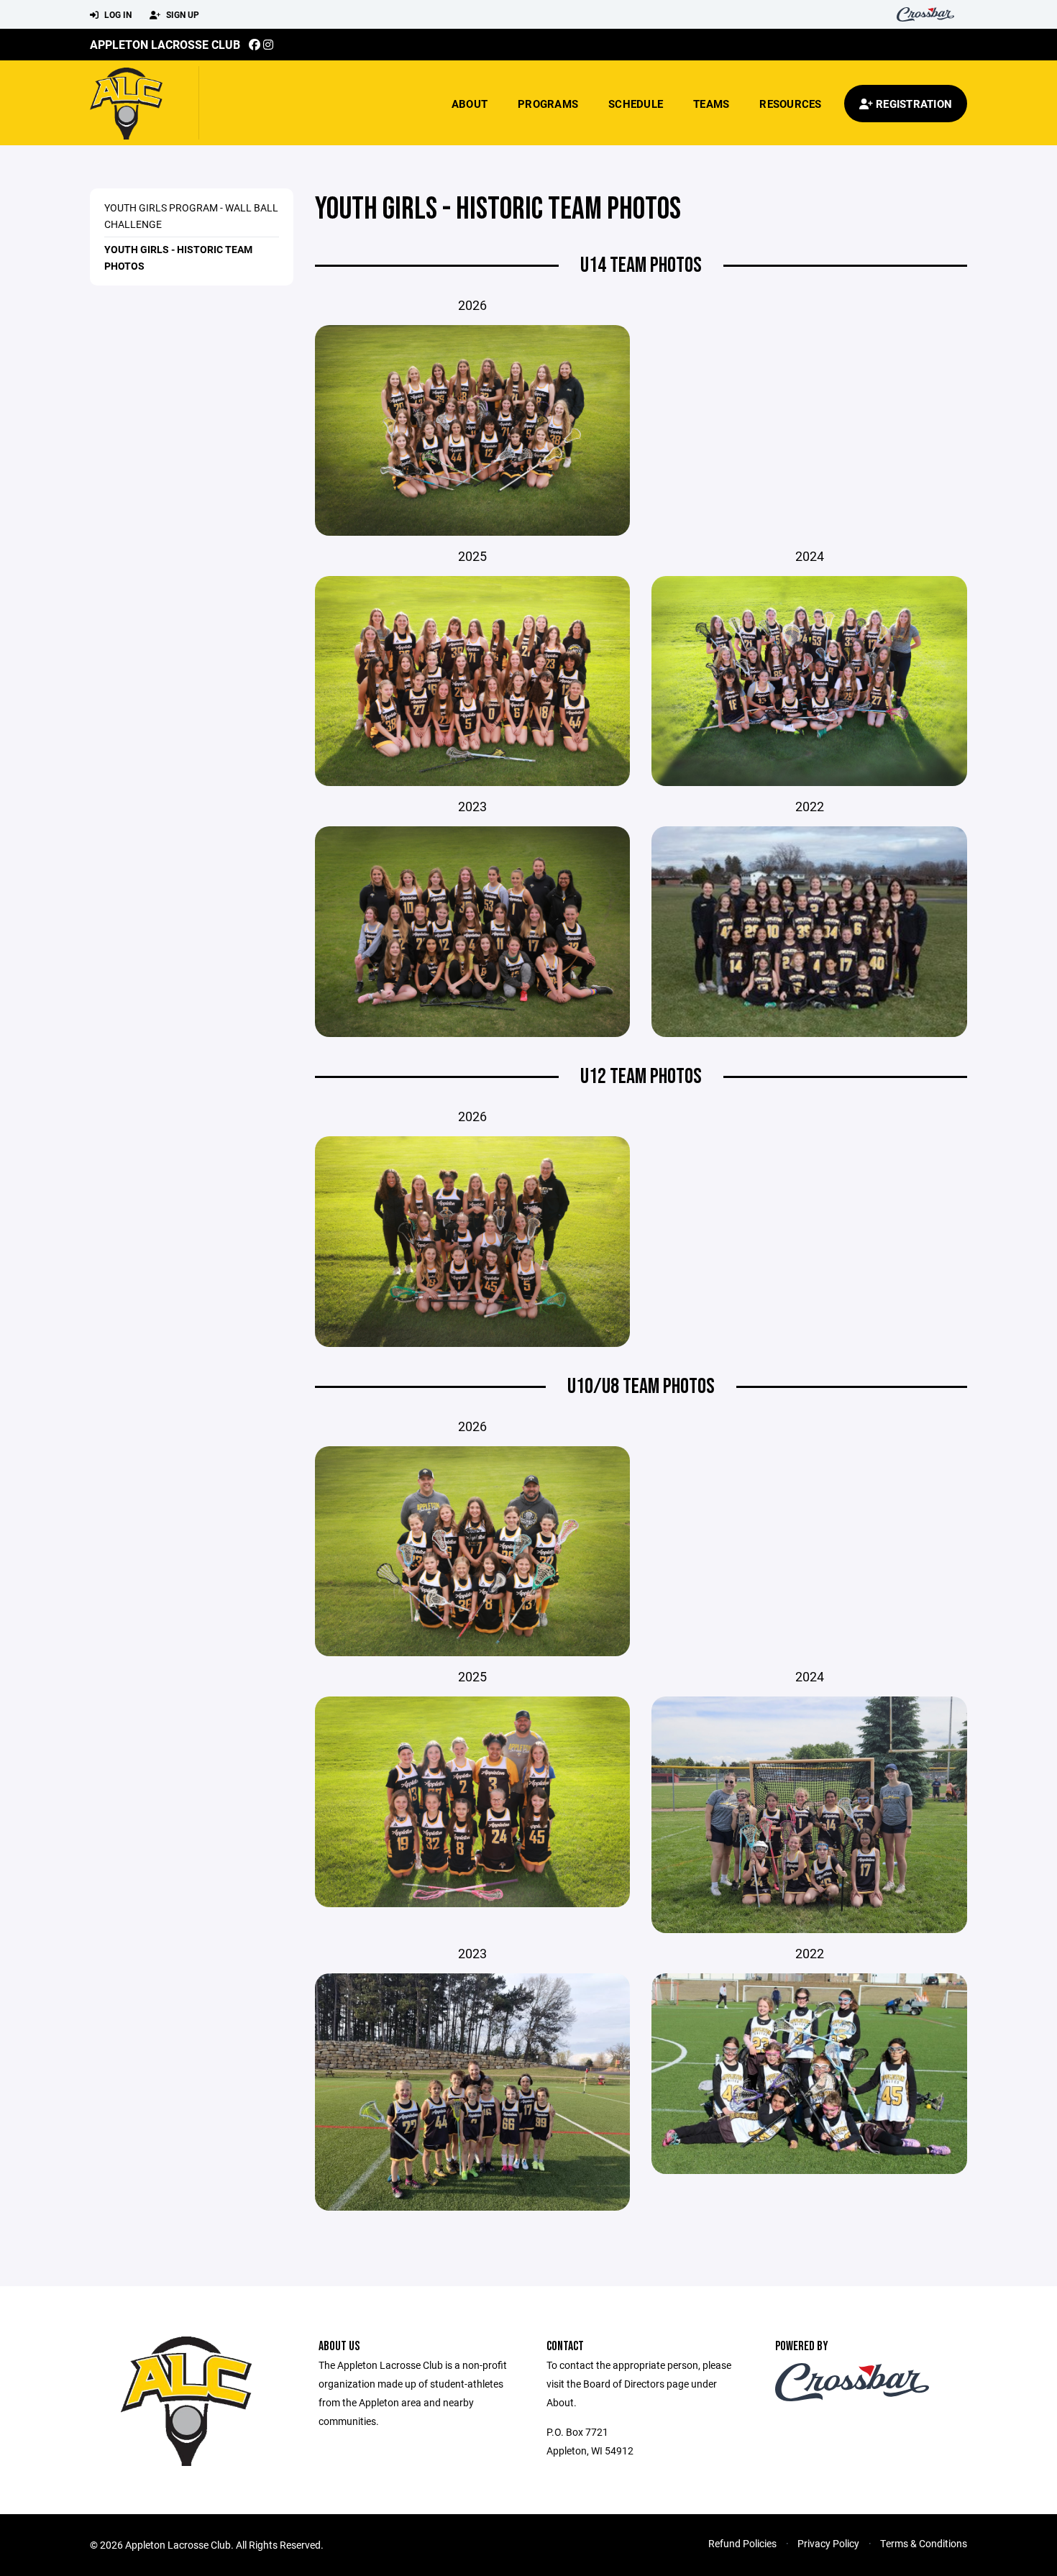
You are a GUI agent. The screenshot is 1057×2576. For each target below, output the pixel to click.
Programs (548, 104)
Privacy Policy (828, 2543)
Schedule (636, 104)
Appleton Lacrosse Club (165, 44)
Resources (790, 104)
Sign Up (182, 14)
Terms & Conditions (924, 2543)
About (470, 104)
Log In (117, 14)
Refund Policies (742, 2543)
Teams (711, 104)
